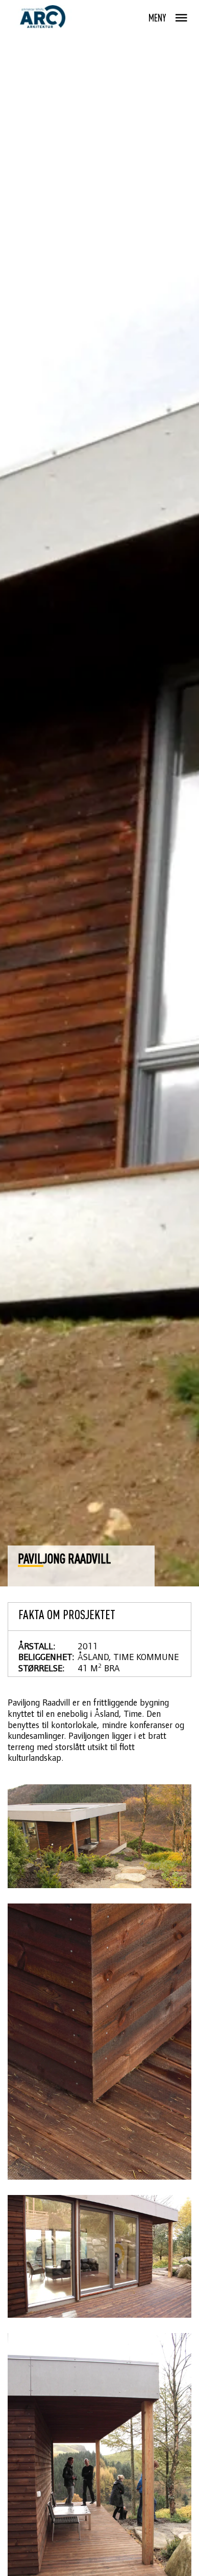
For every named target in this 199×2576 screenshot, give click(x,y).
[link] (42, 17)
